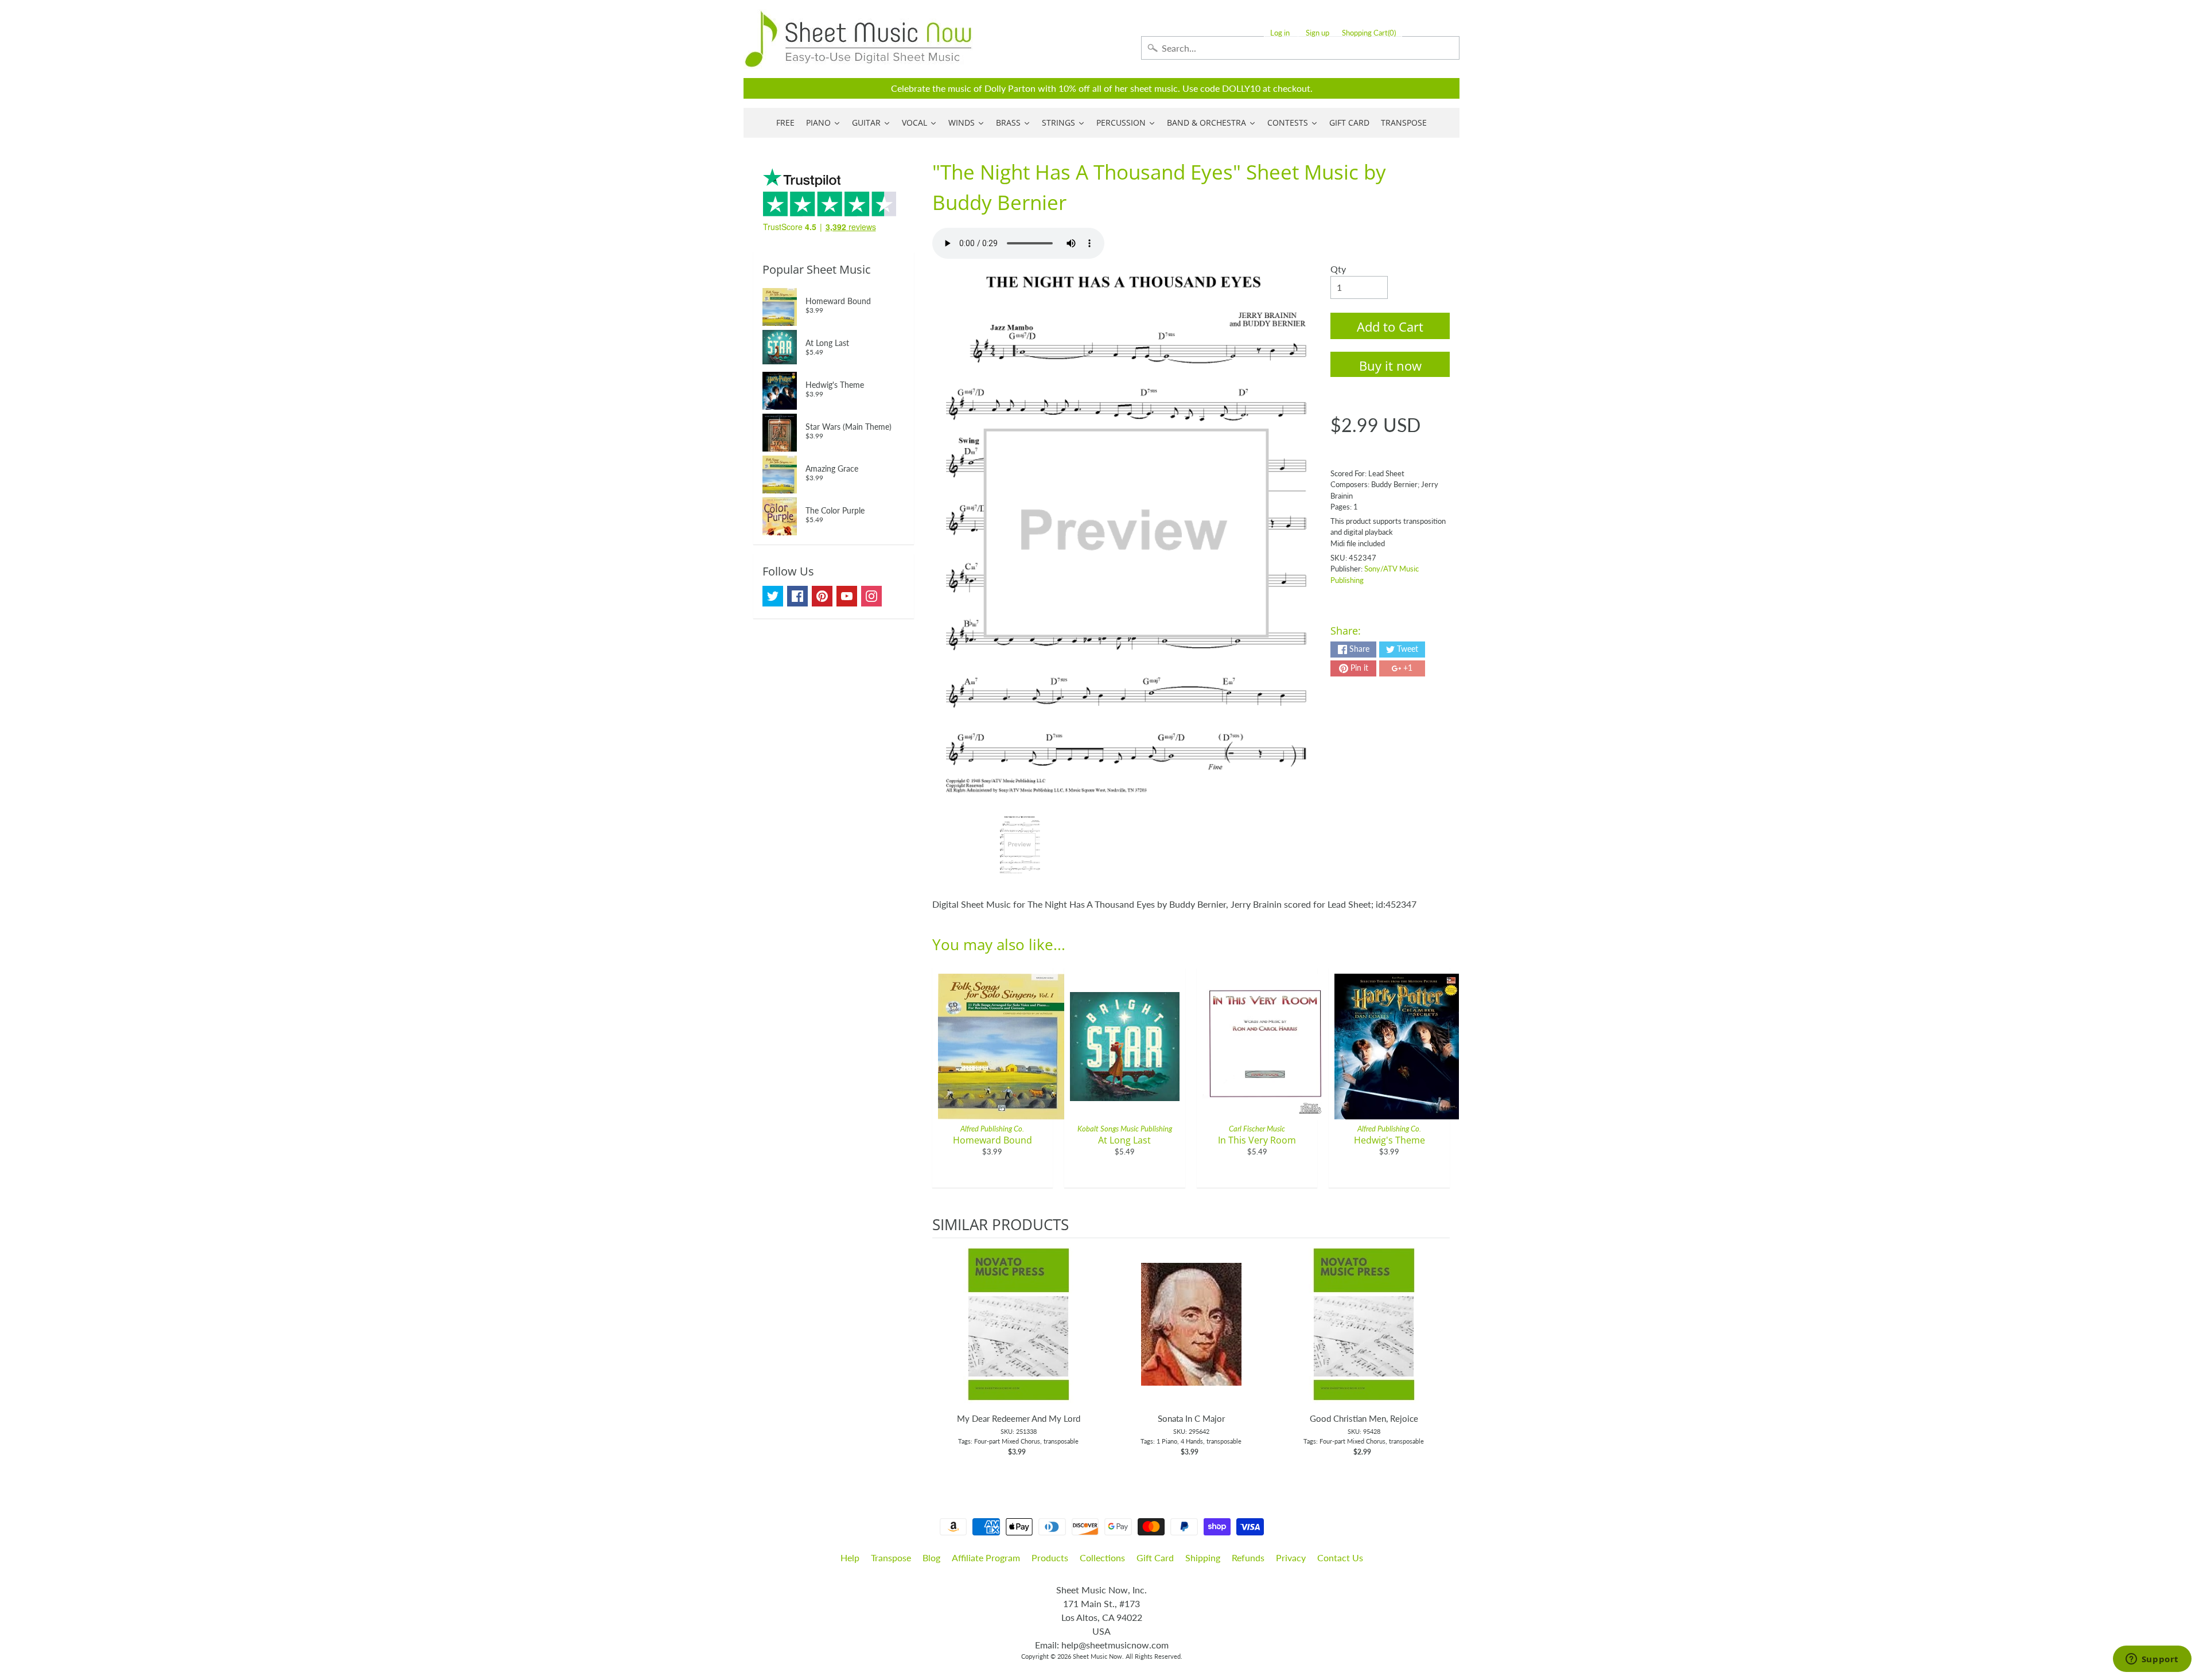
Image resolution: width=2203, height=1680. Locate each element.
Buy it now (1390, 365)
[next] (1438, 1354)
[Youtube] (847, 596)
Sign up (1317, 33)
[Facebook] (797, 596)
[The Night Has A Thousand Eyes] (1020, 845)
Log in (1280, 33)
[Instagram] (871, 596)
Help (850, 1557)
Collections (1102, 1557)
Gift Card (1155, 1557)
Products (1050, 1557)
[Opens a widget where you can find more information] (2152, 1660)
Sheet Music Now (1097, 1656)
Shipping (1203, 1557)
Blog (931, 1557)
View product (1019, 1336)
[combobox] (1300, 48)
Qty (1338, 269)
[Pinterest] (822, 596)
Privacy (1291, 1557)
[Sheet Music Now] (858, 39)
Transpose (891, 1557)
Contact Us (1340, 1557)
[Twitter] (773, 596)
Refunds (1248, 1557)
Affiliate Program (986, 1557)
